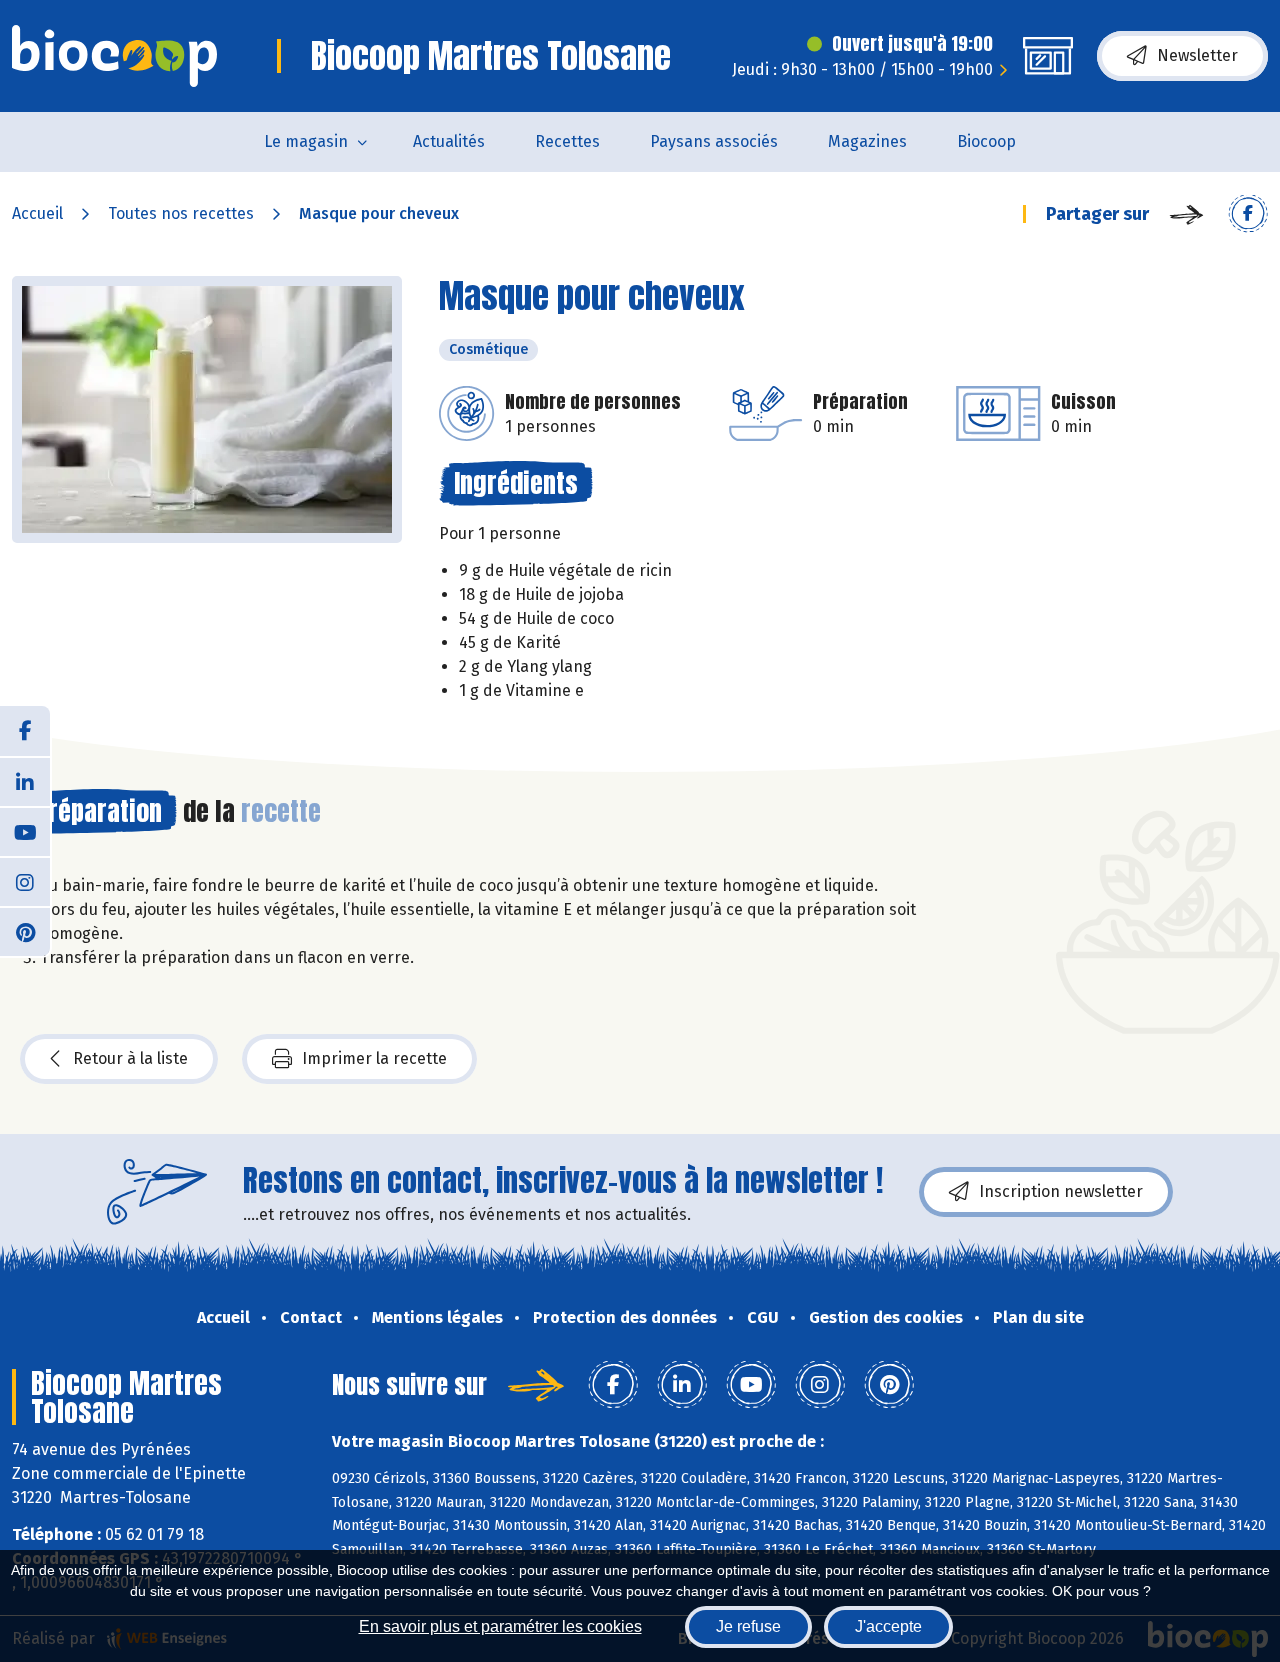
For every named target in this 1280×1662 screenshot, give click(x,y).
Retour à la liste (130, 1058)
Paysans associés (714, 141)
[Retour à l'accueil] (114, 56)
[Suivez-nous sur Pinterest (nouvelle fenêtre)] (25, 931)
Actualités (449, 141)
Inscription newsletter (1061, 1191)
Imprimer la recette (374, 1058)
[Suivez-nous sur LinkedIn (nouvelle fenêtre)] (25, 781)
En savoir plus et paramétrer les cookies (500, 1626)
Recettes (567, 141)
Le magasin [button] (306, 141)
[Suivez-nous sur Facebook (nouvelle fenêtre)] (25, 731)
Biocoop (986, 141)
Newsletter (1197, 55)
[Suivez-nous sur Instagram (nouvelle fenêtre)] (25, 881)
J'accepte (888, 1626)
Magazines (867, 141)
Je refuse (748, 1626)
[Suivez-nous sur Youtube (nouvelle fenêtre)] (25, 831)
